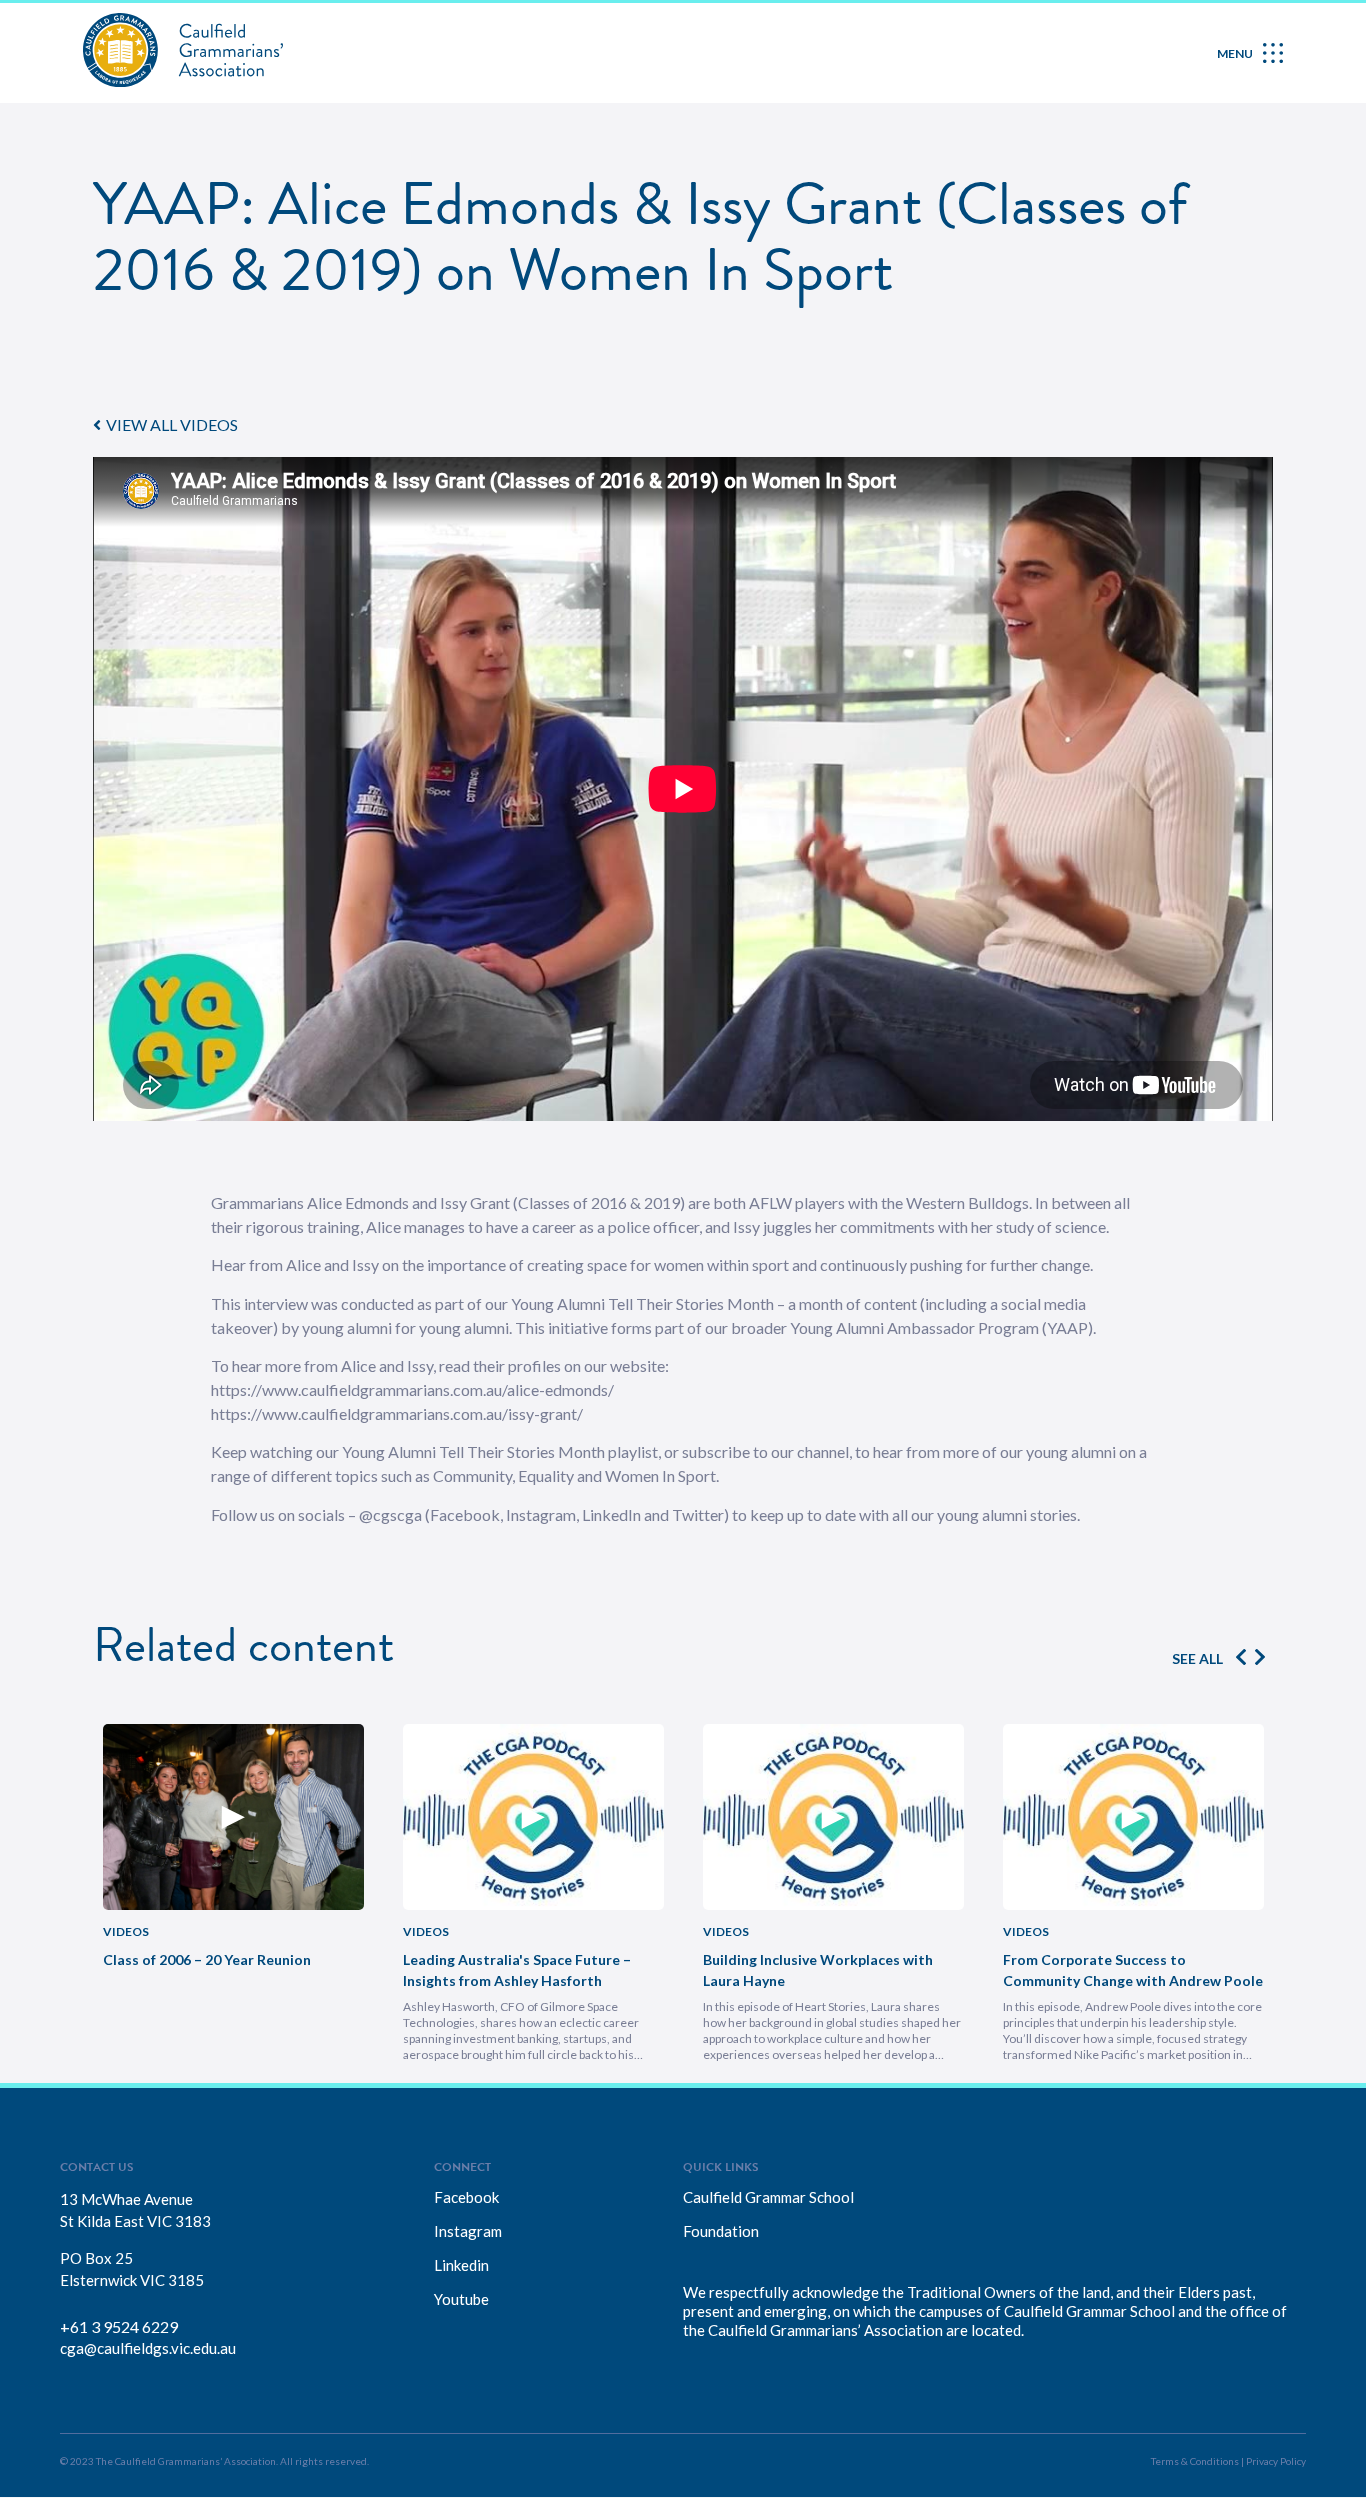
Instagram (468, 2231)
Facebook (466, 2197)
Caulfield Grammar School (768, 2197)
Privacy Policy (1276, 2461)
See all (1197, 1658)
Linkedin (461, 2265)
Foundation (721, 2231)
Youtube (461, 2299)
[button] (165, 425)
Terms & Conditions (1195, 2461)
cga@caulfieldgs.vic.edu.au (148, 2348)
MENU (1235, 53)
